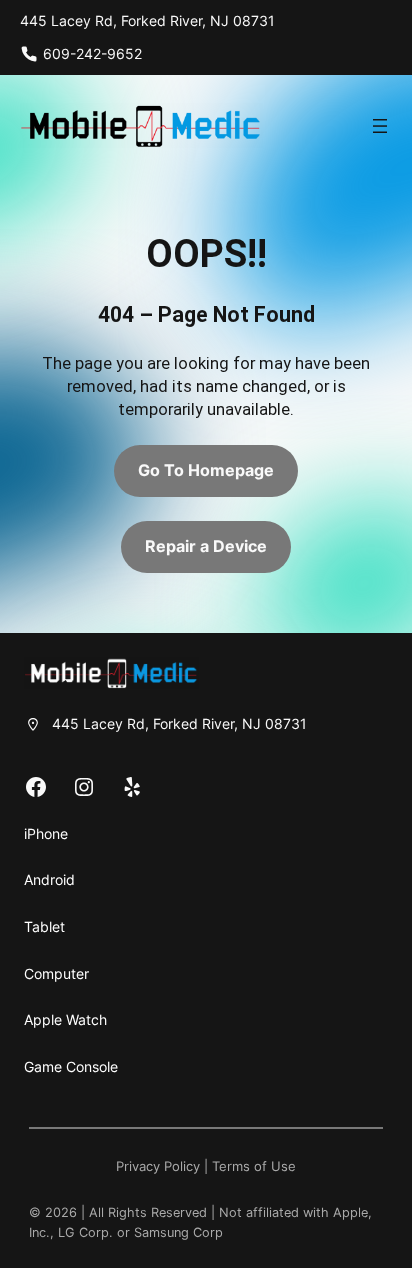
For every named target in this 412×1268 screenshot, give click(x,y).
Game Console (71, 1066)
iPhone (46, 833)
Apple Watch (65, 1019)
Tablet (44, 926)
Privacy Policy (158, 1166)
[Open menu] (380, 126)
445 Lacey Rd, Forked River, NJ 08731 (147, 20)
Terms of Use (254, 1166)
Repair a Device (206, 546)
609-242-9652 (92, 53)
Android (49, 879)
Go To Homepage (206, 470)
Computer (56, 973)
